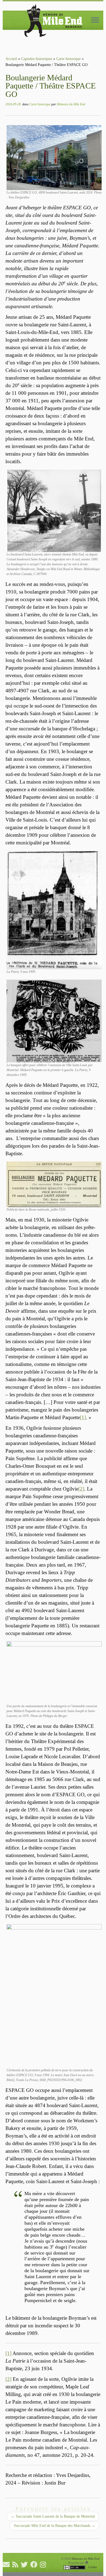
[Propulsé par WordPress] (87, 2563)
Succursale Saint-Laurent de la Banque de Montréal (53, 2516)
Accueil (11, 59)
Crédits (92, 2567)
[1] (83, 1417)
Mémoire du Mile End (71, 104)
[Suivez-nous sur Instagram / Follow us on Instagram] (44, 2564)
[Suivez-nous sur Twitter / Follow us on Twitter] (26, 2564)
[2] (81, 1489)
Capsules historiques (37, 59)
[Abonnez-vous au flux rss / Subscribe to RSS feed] (17, 2564)
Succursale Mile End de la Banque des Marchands (54, 2526)
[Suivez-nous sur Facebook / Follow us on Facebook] (35, 2564)
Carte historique (68, 59)
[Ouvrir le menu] (95, 20)
